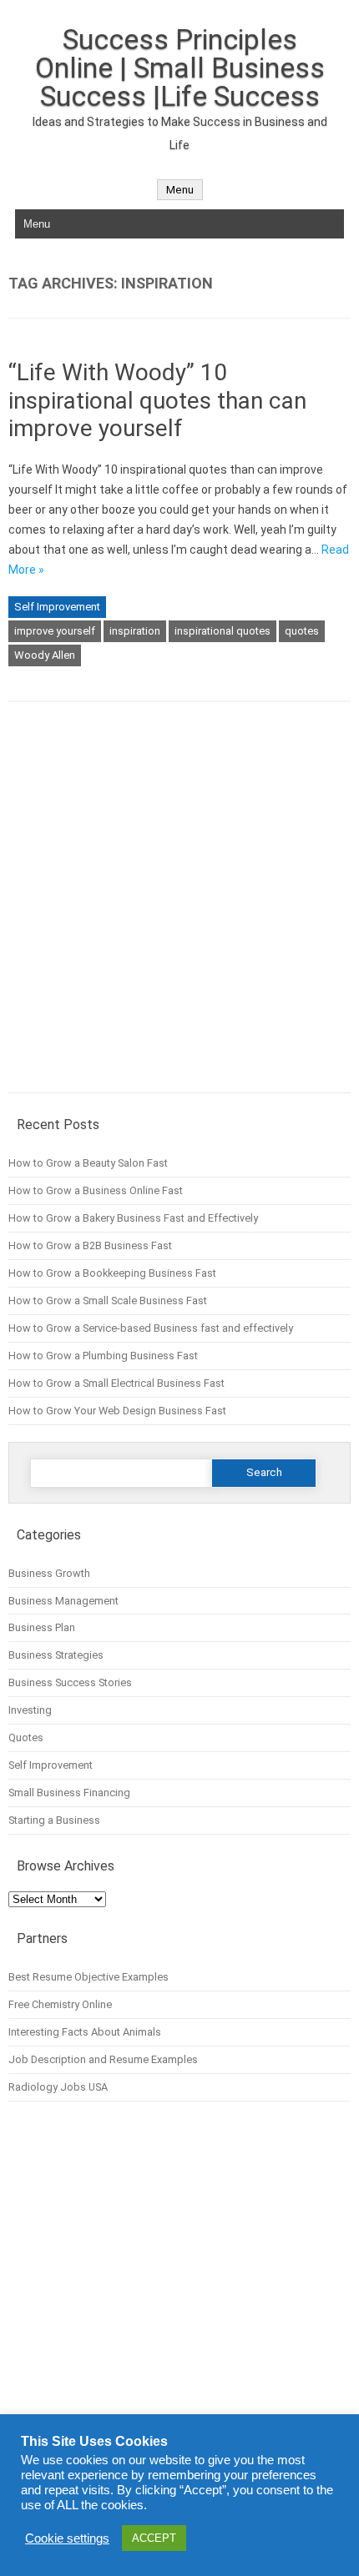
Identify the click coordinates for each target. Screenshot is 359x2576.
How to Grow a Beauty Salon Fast (88, 1163)
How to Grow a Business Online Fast (96, 1190)
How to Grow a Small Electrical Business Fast (116, 1383)
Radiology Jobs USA (58, 2087)
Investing (30, 1710)
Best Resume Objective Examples (88, 1977)
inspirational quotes (222, 631)
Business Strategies (56, 1655)
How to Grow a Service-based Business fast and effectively (151, 1328)
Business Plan (42, 1627)
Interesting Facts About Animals (85, 2032)
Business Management (63, 1601)
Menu (180, 190)
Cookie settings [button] (67, 2538)
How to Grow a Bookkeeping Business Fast (112, 1273)
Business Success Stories (70, 1682)
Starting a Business (54, 1820)
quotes (302, 631)
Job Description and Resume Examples (103, 2059)
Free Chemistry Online (60, 2004)
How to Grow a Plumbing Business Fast (103, 1356)
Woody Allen (45, 655)
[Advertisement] (179, 909)
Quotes (26, 1737)
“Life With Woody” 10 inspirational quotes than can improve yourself (157, 400)
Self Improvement (57, 607)
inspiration (135, 631)
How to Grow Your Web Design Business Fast (117, 1411)
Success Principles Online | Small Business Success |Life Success (180, 68)
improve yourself (55, 631)
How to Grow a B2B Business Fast (90, 1245)
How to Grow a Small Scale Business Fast (108, 1301)
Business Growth (49, 1573)
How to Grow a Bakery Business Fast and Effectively (133, 1218)
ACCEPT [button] (154, 2538)
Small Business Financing (69, 1793)
